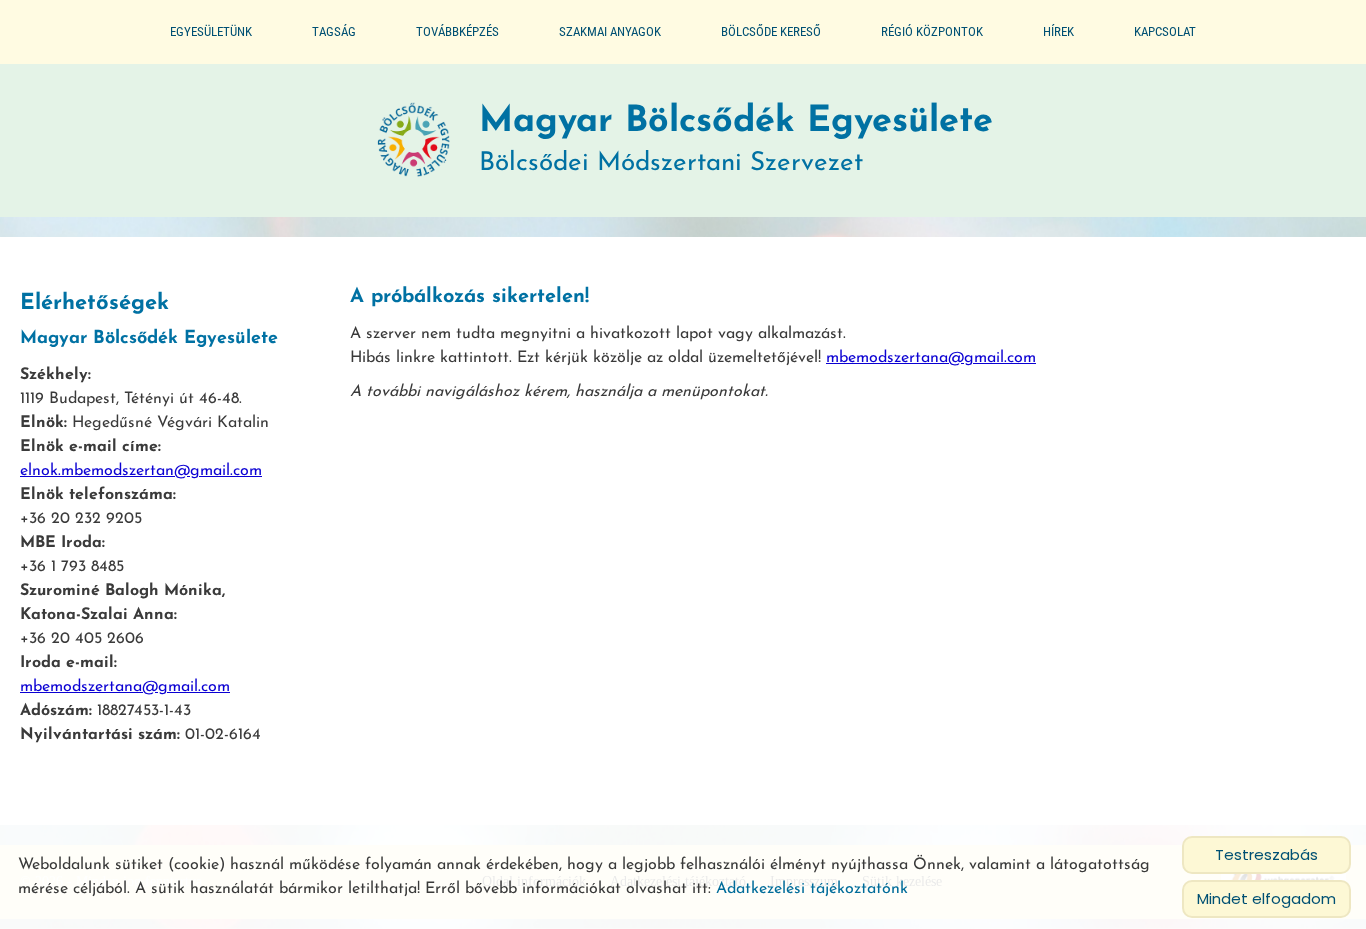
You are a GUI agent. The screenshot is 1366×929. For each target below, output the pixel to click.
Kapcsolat (1165, 31)
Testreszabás (1266, 854)
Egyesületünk (211, 31)
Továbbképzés (457, 31)
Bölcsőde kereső (771, 31)
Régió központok (932, 31)
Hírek (1058, 31)
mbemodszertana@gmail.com (125, 687)
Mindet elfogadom (1266, 898)
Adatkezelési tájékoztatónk (812, 889)
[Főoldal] (414, 141)
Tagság (334, 31)
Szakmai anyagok (610, 31)
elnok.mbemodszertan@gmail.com (141, 471)
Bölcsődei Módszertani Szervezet (736, 140)
